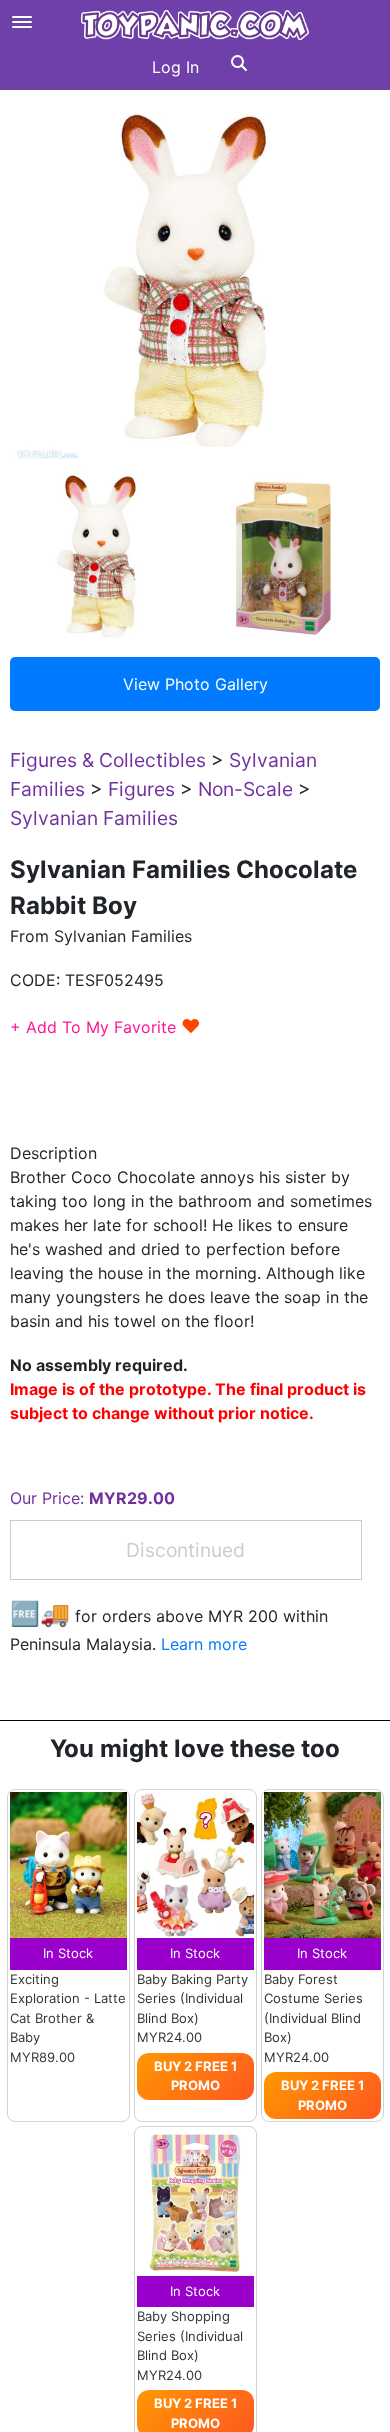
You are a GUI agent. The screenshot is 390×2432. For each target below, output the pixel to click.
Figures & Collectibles (108, 760)
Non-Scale (245, 789)
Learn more (204, 1644)
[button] (239, 67)
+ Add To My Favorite (105, 1027)
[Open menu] (22, 22)
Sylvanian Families (94, 818)
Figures (141, 789)
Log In (175, 67)
